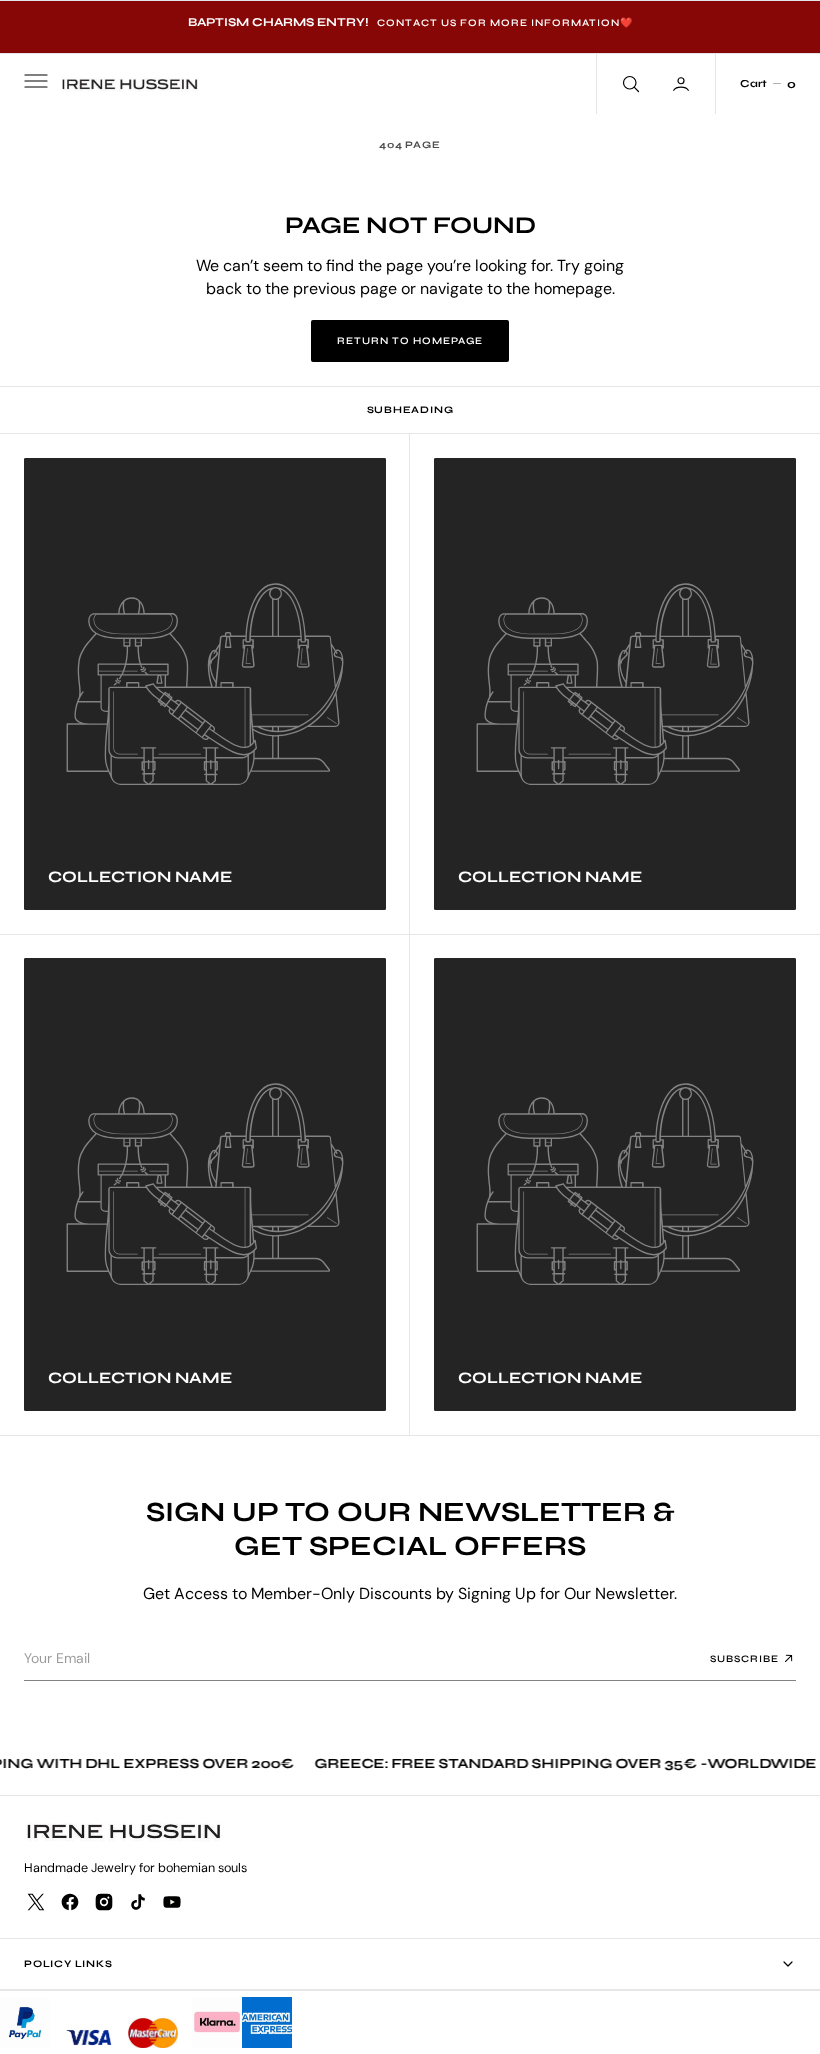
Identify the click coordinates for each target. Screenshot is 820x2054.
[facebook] (70, 1902)
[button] (34, 84)
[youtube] (172, 1902)
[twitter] (36, 1902)
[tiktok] (138, 1902)
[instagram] (104, 1902)
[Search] (629, 84)
